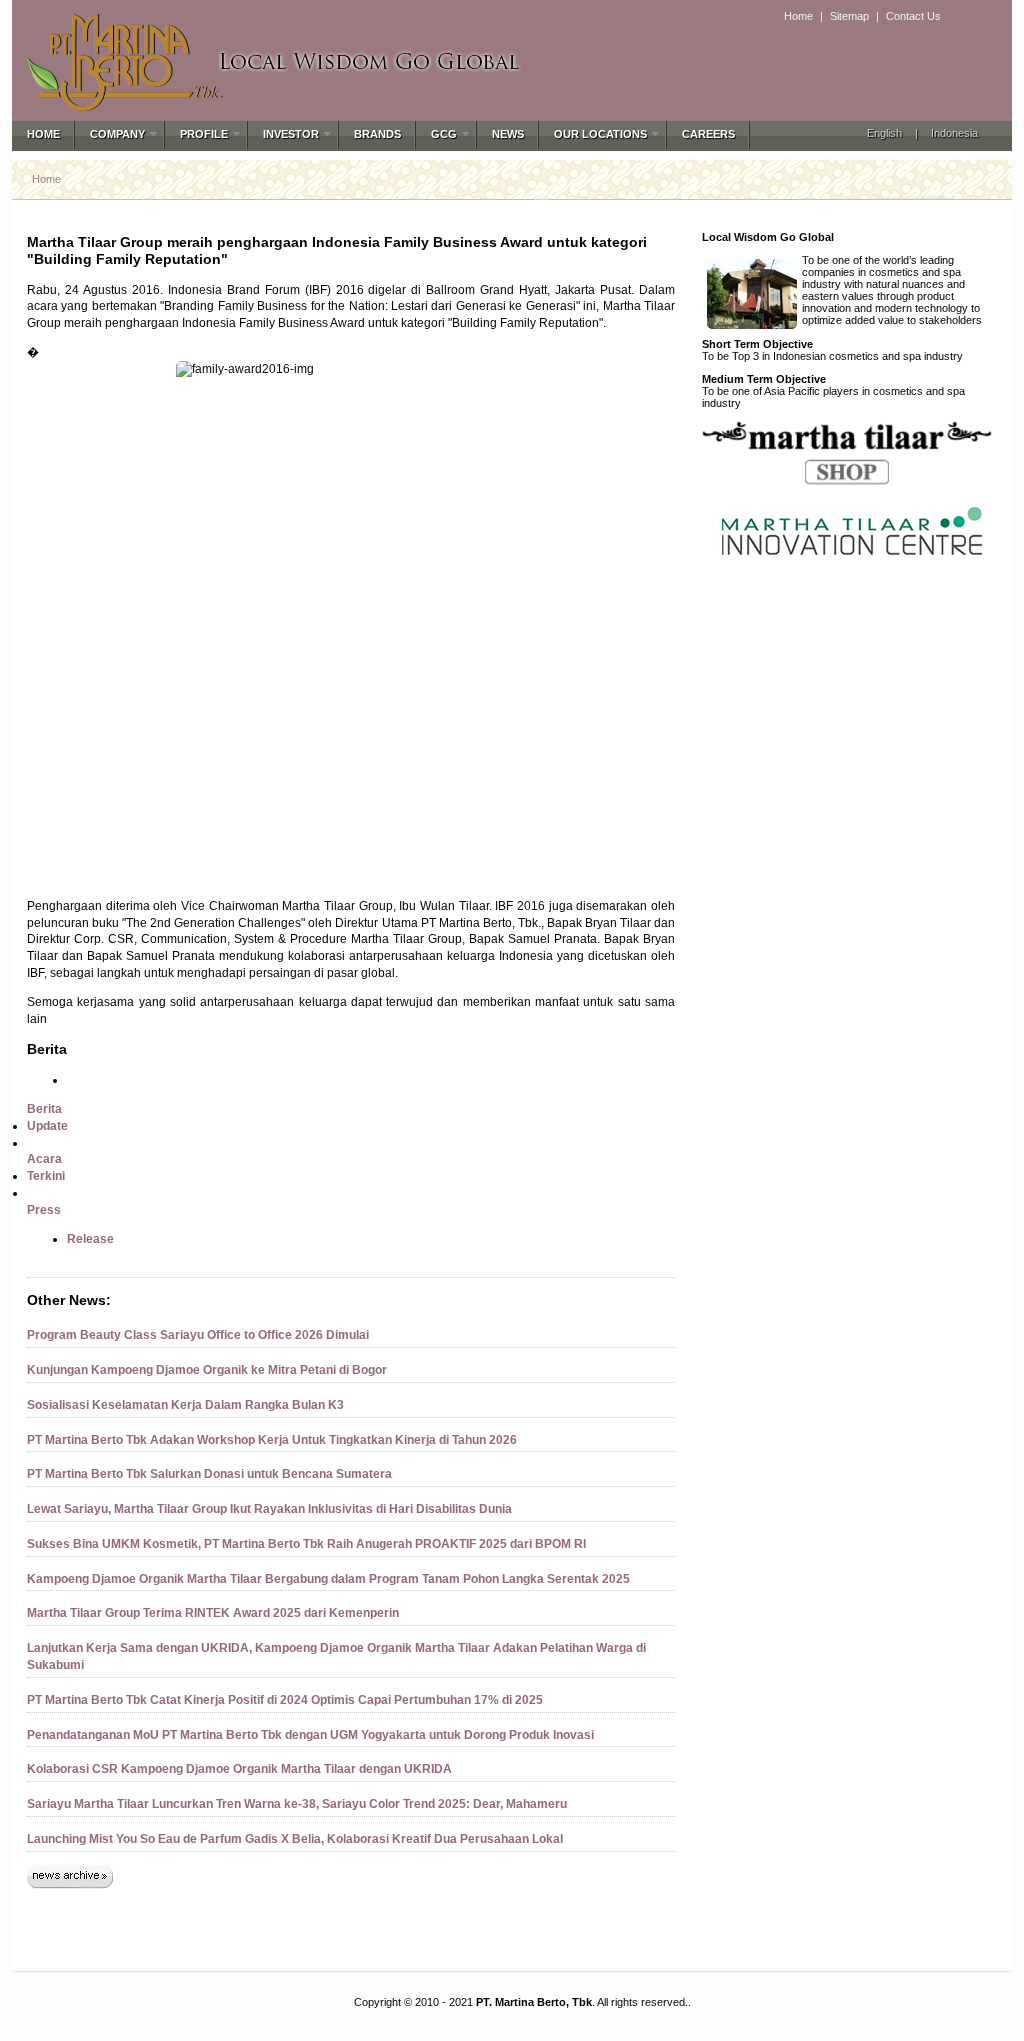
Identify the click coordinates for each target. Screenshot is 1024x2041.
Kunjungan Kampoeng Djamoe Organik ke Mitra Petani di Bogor (207, 1370)
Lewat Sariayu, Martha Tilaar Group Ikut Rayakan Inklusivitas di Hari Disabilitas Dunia (269, 1509)
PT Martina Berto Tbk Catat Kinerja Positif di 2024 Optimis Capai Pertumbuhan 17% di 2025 (285, 1700)
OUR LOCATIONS (600, 134)
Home (798, 16)
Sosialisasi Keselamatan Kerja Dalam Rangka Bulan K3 (185, 1405)
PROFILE (204, 134)
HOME (43, 134)
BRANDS (377, 134)
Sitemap (849, 16)
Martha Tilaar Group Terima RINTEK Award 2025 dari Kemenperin (213, 1613)
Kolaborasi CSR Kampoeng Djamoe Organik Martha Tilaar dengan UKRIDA (239, 1769)
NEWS (508, 134)
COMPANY (117, 134)
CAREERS (708, 134)
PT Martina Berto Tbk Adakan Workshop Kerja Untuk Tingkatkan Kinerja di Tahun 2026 (272, 1440)
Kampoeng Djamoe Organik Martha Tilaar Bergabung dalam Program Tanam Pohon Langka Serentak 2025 (328, 1579)
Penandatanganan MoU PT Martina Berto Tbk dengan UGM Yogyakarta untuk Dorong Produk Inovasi (310, 1735)
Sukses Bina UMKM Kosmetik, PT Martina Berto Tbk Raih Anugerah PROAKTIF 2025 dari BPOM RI (306, 1544)
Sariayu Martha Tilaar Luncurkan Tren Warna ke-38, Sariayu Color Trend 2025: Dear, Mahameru (297, 1804)
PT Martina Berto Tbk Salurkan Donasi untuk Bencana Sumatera (209, 1474)
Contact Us (913, 16)
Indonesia (954, 133)
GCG (444, 134)
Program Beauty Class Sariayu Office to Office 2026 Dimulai (198, 1335)
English (884, 133)
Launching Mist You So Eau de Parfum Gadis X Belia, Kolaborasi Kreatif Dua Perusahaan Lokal (295, 1839)
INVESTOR (291, 134)
